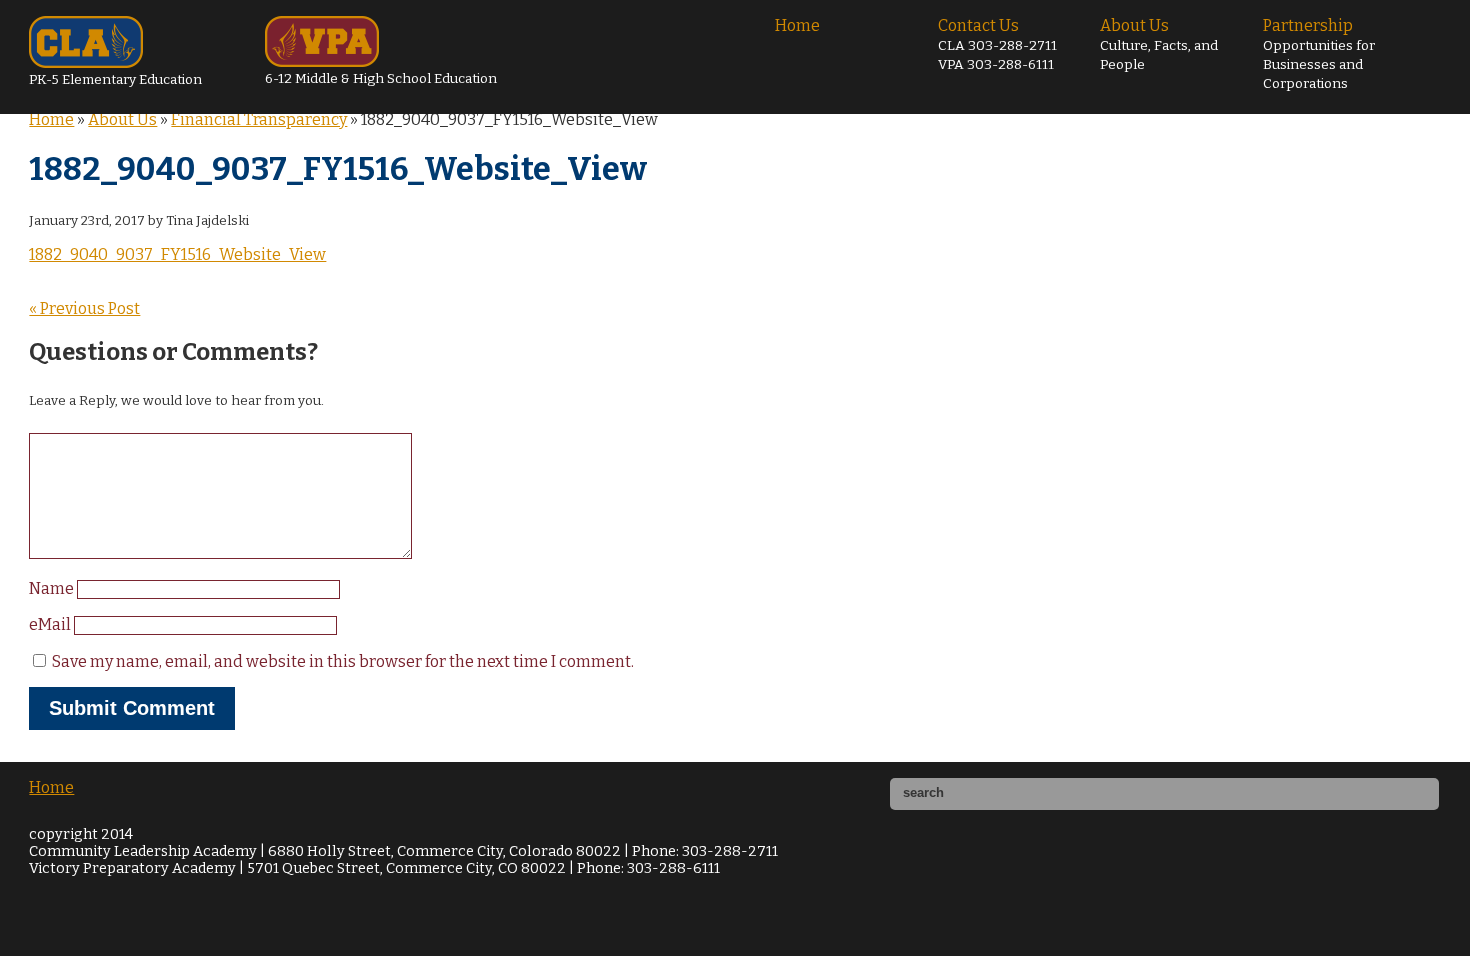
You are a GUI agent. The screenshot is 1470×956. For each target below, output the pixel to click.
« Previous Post (84, 308)
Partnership (1319, 54)
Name (53, 588)
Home (797, 25)
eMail (51, 624)
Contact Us (997, 44)
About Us (1159, 44)
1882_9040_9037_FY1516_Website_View (177, 254)
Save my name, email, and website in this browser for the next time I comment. (343, 661)
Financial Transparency (259, 119)
